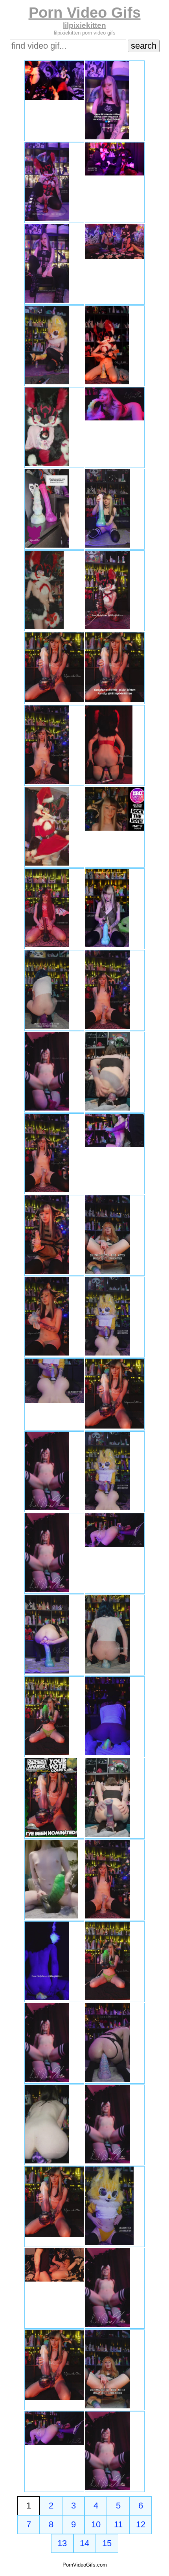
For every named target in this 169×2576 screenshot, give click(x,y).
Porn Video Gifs (85, 12)
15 (107, 2543)
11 (118, 2524)
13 (62, 2543)
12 (141, 2524)
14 (84, 2543)
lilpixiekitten (84, 25)
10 (96, 2524)
